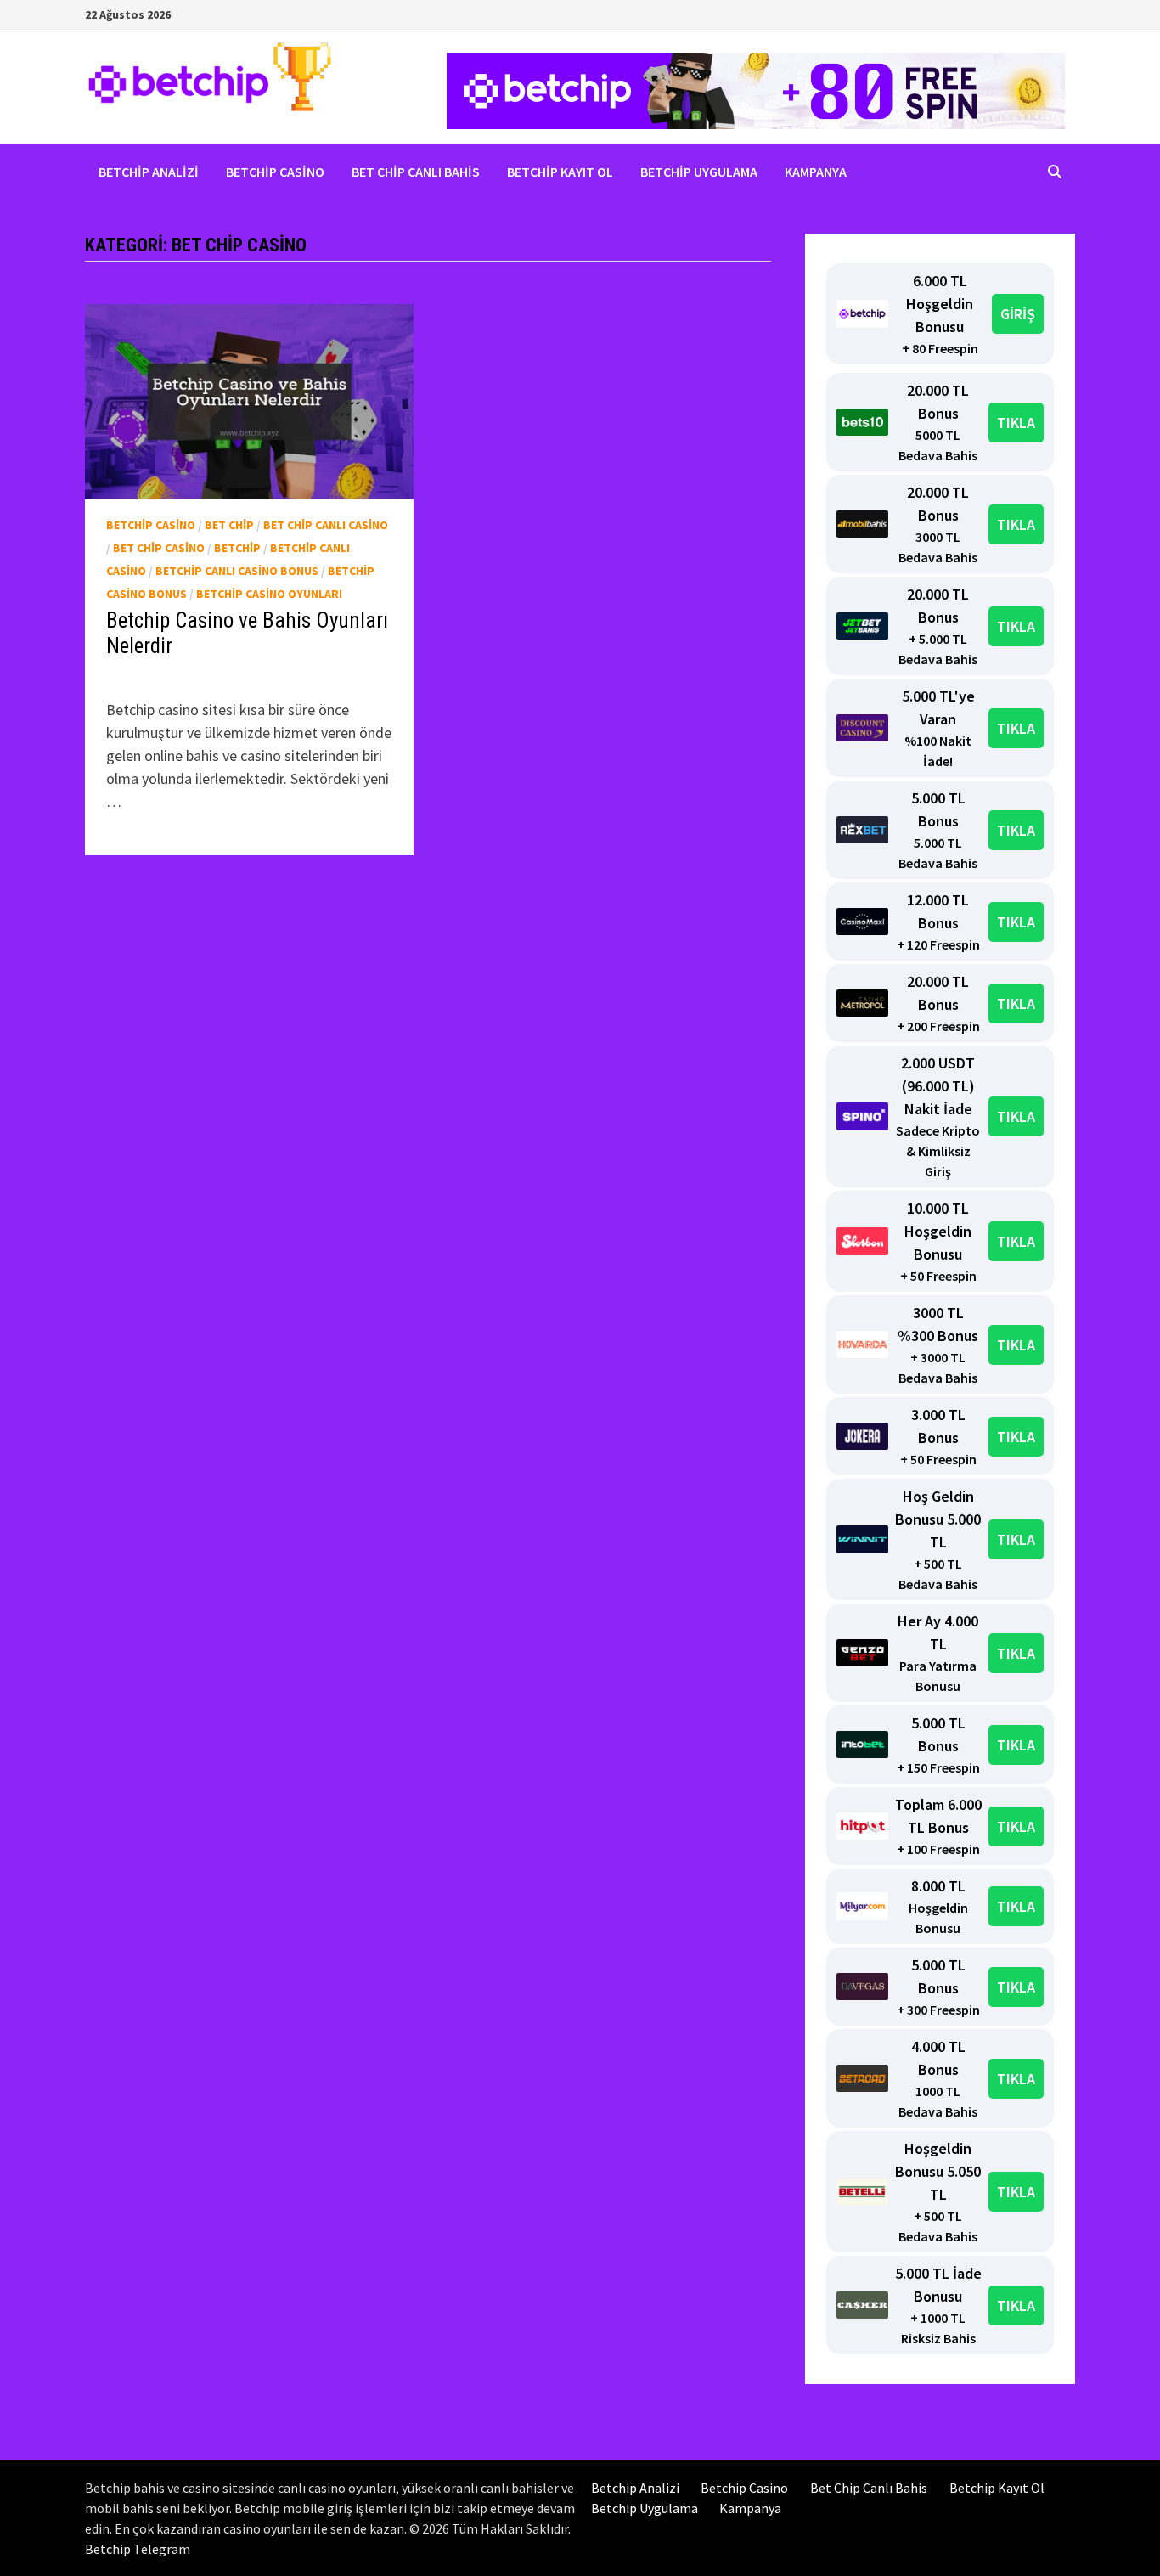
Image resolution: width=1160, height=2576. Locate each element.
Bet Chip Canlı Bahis (416, 172)
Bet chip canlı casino (326, 525)
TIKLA (1016, 423)
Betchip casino (151, 525)
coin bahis (157, 676)
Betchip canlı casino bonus (237, 571)
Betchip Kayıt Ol (560, 172)
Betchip (237, 548)
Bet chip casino (159, 548)
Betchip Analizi (149, 172)
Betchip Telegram (138, 2549)
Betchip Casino (275, 172)
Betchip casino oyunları (269, 594)
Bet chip (229, 525)
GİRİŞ (1018, 314)
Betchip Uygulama (699, 172)
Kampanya (816, 172)
